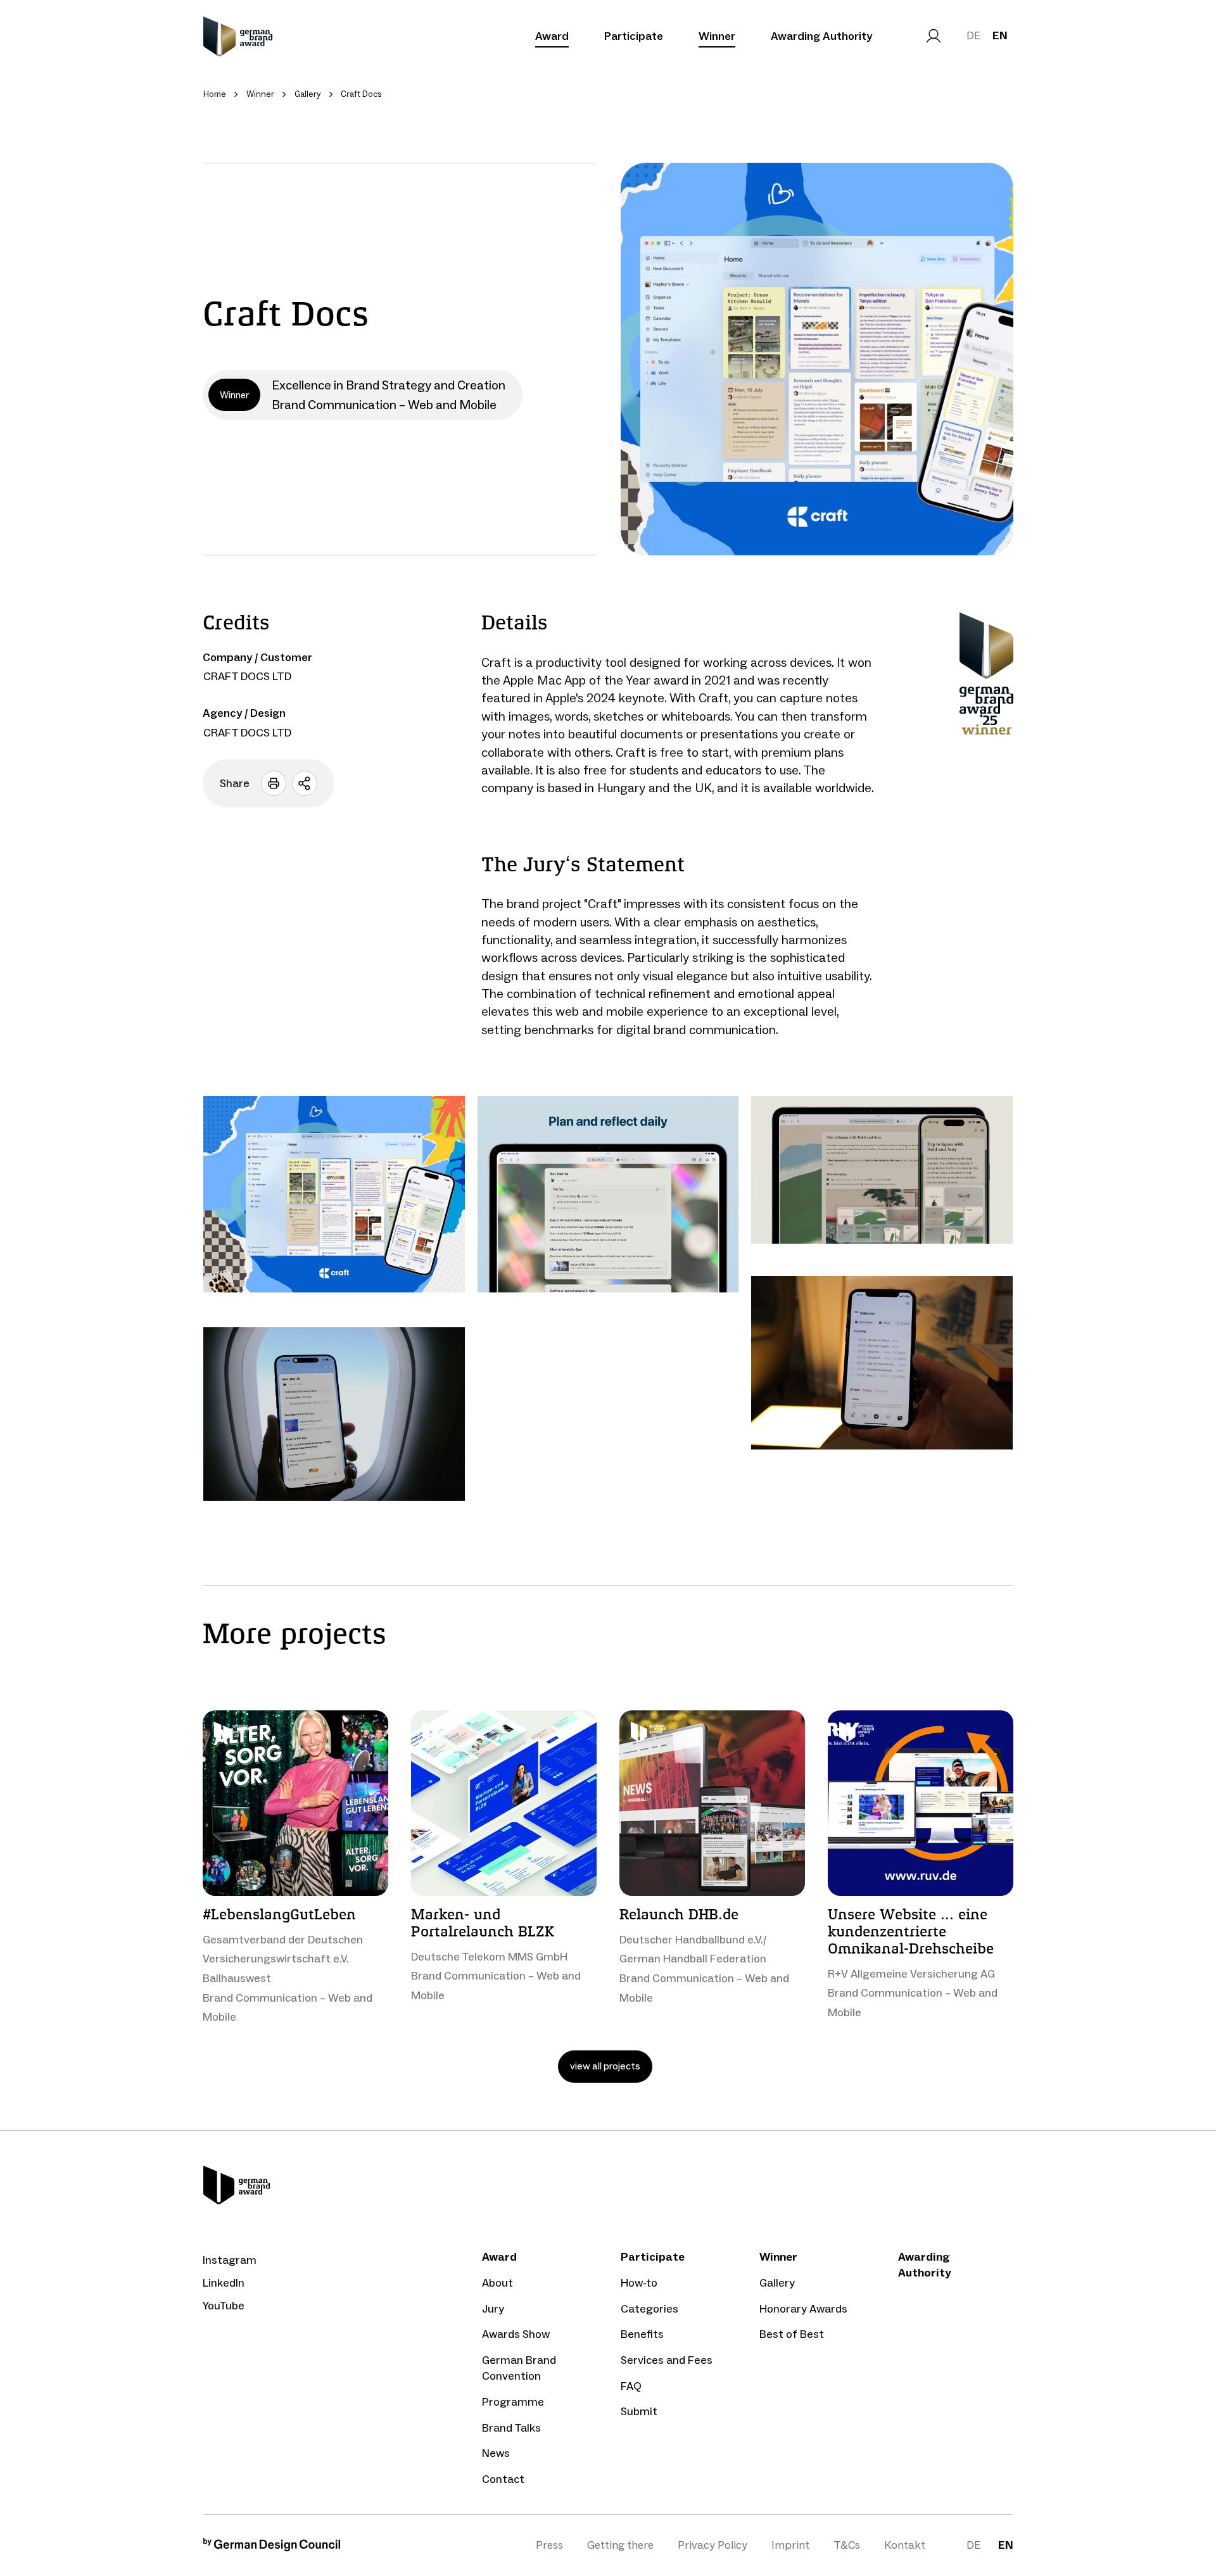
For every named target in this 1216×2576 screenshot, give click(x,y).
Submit (639, 2411)
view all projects (605, 2066)
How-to (639, 2283)
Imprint (790, 2545)
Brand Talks (511, 2428)
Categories (649, 2309)
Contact (503, 2479)
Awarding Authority (821, 36)
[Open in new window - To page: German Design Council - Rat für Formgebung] (272, 2548)
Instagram (230, 2260)
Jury (493, 2309)
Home (215, 94)
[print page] (274, 783)
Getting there (620, 2545)
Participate (634, 36)
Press (549, 2545)
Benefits (642, 2334)
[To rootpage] (238, 36)
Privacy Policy (712, 2545)
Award (552, 36)
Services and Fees (667, 2360)
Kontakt (905, 2545)
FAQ (631, 2386)
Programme (513, 2402)
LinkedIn (224, 2283)
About (497, 2283)
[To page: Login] (934, 36)
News (496, 2453)
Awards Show (516, 2334)
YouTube (224, 2306)
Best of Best (792, 2334)
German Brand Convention (519, 2368)
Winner (717, 36)
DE (973, 35)
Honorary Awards (803, 2309)
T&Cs (847, 2545)
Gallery (777, 2283)
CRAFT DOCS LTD (247, 676)
